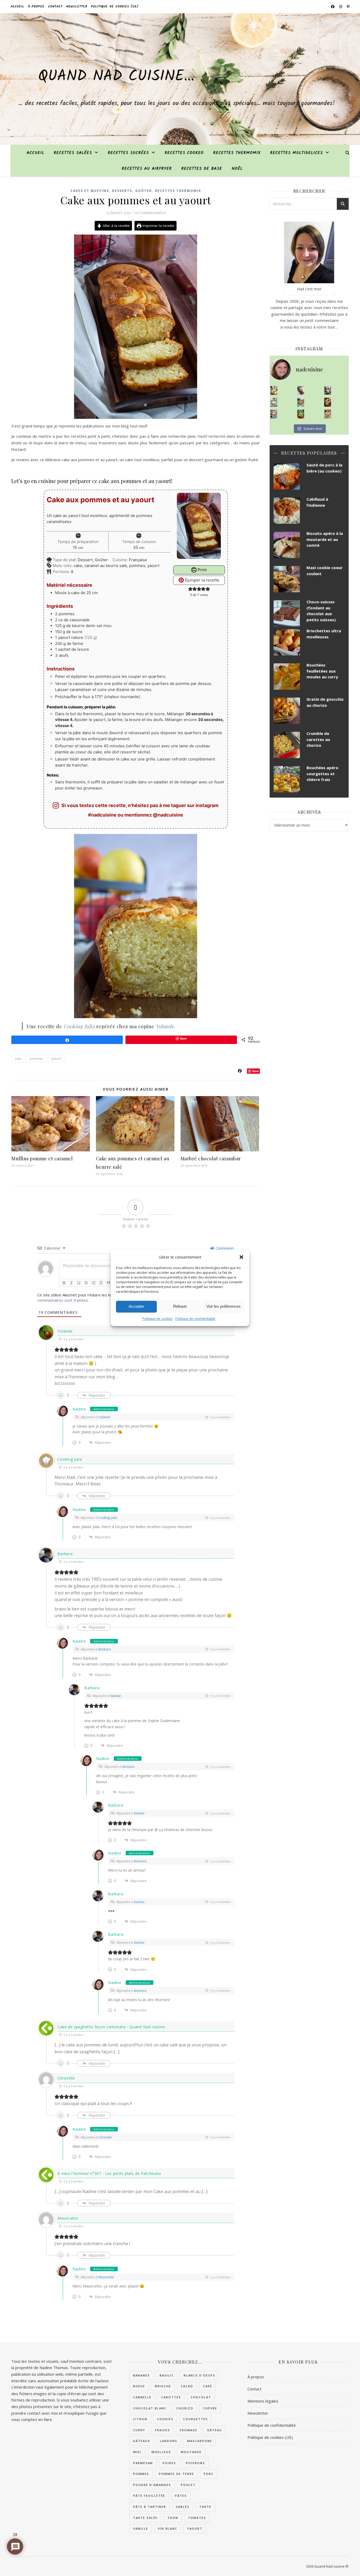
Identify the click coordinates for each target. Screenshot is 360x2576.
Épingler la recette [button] (202, 580)
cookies (165, 2419)
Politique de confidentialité (195, 1319)
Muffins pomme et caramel (42, 1158)
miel (137, 2452)
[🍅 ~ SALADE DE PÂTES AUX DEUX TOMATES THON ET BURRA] (328, 414)
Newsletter (77, 6)
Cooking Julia (79, 1026)
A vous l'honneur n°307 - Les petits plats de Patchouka (109, 2173)
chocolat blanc (150, 2408)
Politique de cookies (157, 1319)
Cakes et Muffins (90, 191)
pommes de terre (176, 2474)
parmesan (143, 2463)
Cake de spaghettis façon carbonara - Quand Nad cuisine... (113, 2027)
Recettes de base (202, 169)
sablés (183, 2507)
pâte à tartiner (150, 2507)
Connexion (224, 1248)
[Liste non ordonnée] (101, 1283)
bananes (142, 2375)
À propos (36, 6)
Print (202, 570)
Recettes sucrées (128, 153)
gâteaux (142, 2441)
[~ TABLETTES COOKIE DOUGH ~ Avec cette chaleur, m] (301, 402)
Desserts (122, 191)
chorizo (185, 2408)
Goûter (143, 191)
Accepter (136, 1307)
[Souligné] (79, 1283)
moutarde (191, 2452)
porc (209, 2474)
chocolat (201, 2397)
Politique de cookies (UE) (115, 6)
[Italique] (71, 1283)
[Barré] (86, 1283)
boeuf (139, 2386)
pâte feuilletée (149, 2496)
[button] (241, 1257)
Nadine (79, 1409)
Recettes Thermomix (237, 153)
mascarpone (200, 2441)
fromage (189, 2430)
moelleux (161, 2452)
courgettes (196, 2419)
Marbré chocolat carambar (211, 1158)
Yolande (165, 1026)
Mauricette (68, 2218)
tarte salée (145, 2518)
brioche (163, 2386)
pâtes (181, 2496)
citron (140, 2419)
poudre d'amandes (152, 2485)
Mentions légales (263, 2401)
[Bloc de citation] (108, 1283)
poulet (188, 2485)
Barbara (65, 1554)
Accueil (17, 6)
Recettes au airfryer (147, 169)
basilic (167, 2375)
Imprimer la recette (158, 226)
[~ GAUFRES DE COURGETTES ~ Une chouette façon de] (274, 402)
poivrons (195, 2463)
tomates (197, 2518)
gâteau (215, 2430)
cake (18, 1059)
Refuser (180, 1307)
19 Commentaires (150, 212)
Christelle (105, 2137)
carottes (171, 2397)
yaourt (56, 1059)
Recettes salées (73, 153)
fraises (162, 2430)
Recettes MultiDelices (296, 153)
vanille (141, 2528)
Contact (55, 6)
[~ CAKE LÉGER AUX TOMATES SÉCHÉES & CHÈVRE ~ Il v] (274, 391)
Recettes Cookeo (184, 153)
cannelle (142, 2397)
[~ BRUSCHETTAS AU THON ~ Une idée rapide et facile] (328, 402)
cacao (187, 2386)
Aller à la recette (116, 226)
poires (169, 2463)
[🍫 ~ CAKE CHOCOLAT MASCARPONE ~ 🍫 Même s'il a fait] (301, 391)
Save (256, 1071)
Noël (237, 169)
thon (173, 2518)
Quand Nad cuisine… (116, 77)
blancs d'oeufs (200, 2375)
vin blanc (168, 2528)
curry (139, 2430)
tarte (205, 2507)
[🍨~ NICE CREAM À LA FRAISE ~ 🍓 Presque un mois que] (274, 414)
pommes (37, 1059)
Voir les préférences (223, 1307)
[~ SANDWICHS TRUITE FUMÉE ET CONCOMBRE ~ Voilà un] (301, 414)
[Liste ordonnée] (94, 1283)
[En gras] (64, 1283)
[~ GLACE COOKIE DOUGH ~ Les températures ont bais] (328, 391)
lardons (169, 2441)
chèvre (210, 2408)
